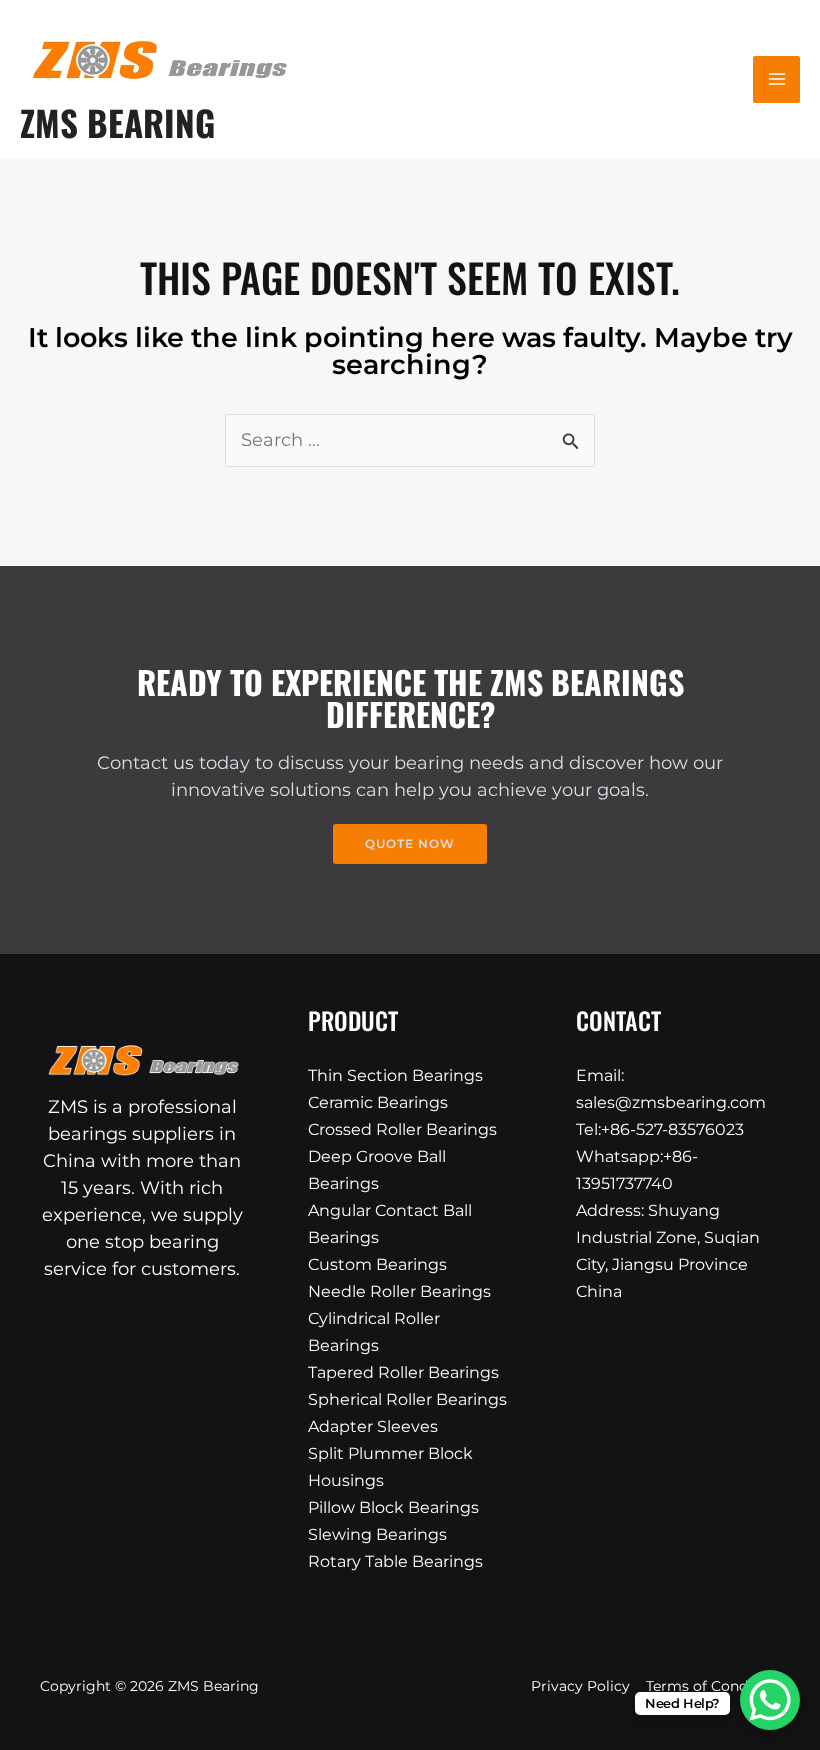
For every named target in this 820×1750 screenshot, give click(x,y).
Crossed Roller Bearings (402, 1129)
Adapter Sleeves (373, 1426)
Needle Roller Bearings (399, 1291)
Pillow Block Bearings (393, 1507)
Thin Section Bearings (395, 1075)
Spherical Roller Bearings (407, 1399)
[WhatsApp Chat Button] (770, 1700)
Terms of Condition (713, 1686)
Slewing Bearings (377, 1534)
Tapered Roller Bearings (403, 1372)
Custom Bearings (377, 1264)
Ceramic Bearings (378, 1102)
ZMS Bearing (117, 122)
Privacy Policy (580, 1686)
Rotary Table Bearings (395, 1561)
